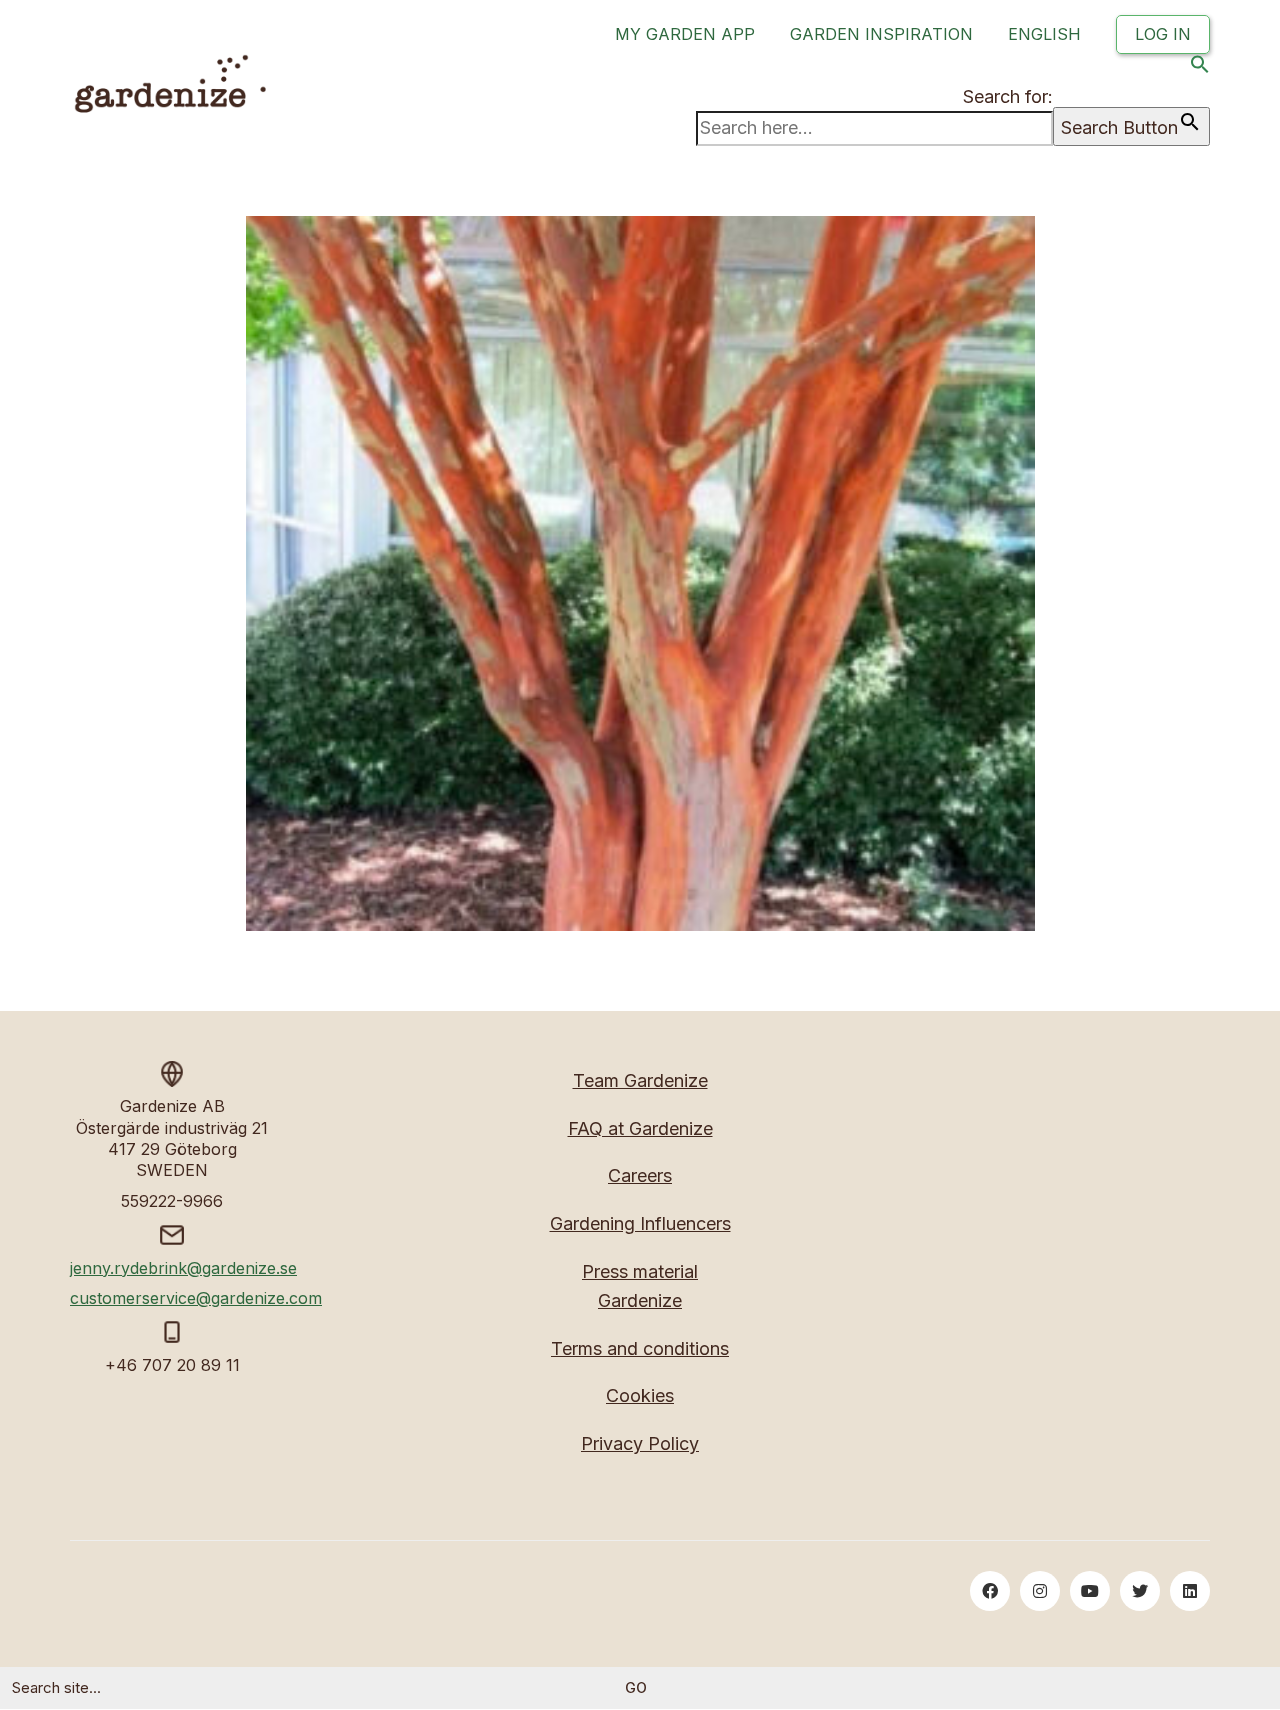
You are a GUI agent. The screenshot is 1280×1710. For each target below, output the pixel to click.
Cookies (640, 1395)
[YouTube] (1090, 1591)
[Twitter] (1140, 1591)
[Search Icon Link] (1200, 68)
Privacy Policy (640, 1443)
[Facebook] (990, 1591)
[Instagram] (1040, 1591)
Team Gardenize (640, 1080)
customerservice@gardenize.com (196, 1298)
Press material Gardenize (640, 1286)
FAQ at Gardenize (640, 1128)
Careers (640, 1175)
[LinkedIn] (1190, 1591)
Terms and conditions (640, 1348)
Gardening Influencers (640, 1223)
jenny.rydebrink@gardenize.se (183, 1268)
